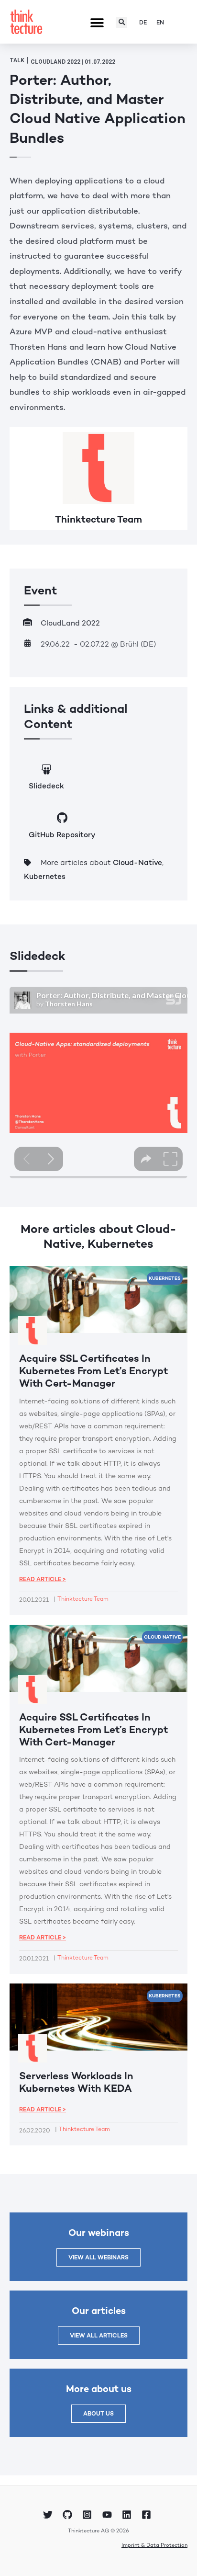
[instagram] (88, 2515)
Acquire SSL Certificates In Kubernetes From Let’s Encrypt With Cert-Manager (93, 1371)
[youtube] (109, 2515)
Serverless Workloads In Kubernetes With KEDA (76, 2082)
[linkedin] (128, 2515)
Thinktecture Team (98, 519)
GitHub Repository (62, 835)
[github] (69, 2515)
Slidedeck (46, 786)
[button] (97, 23)
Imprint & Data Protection (154, 2545)
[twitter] (49, 2515)
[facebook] (148, 2515)
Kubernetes (45, 877)
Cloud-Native (137, 863)
